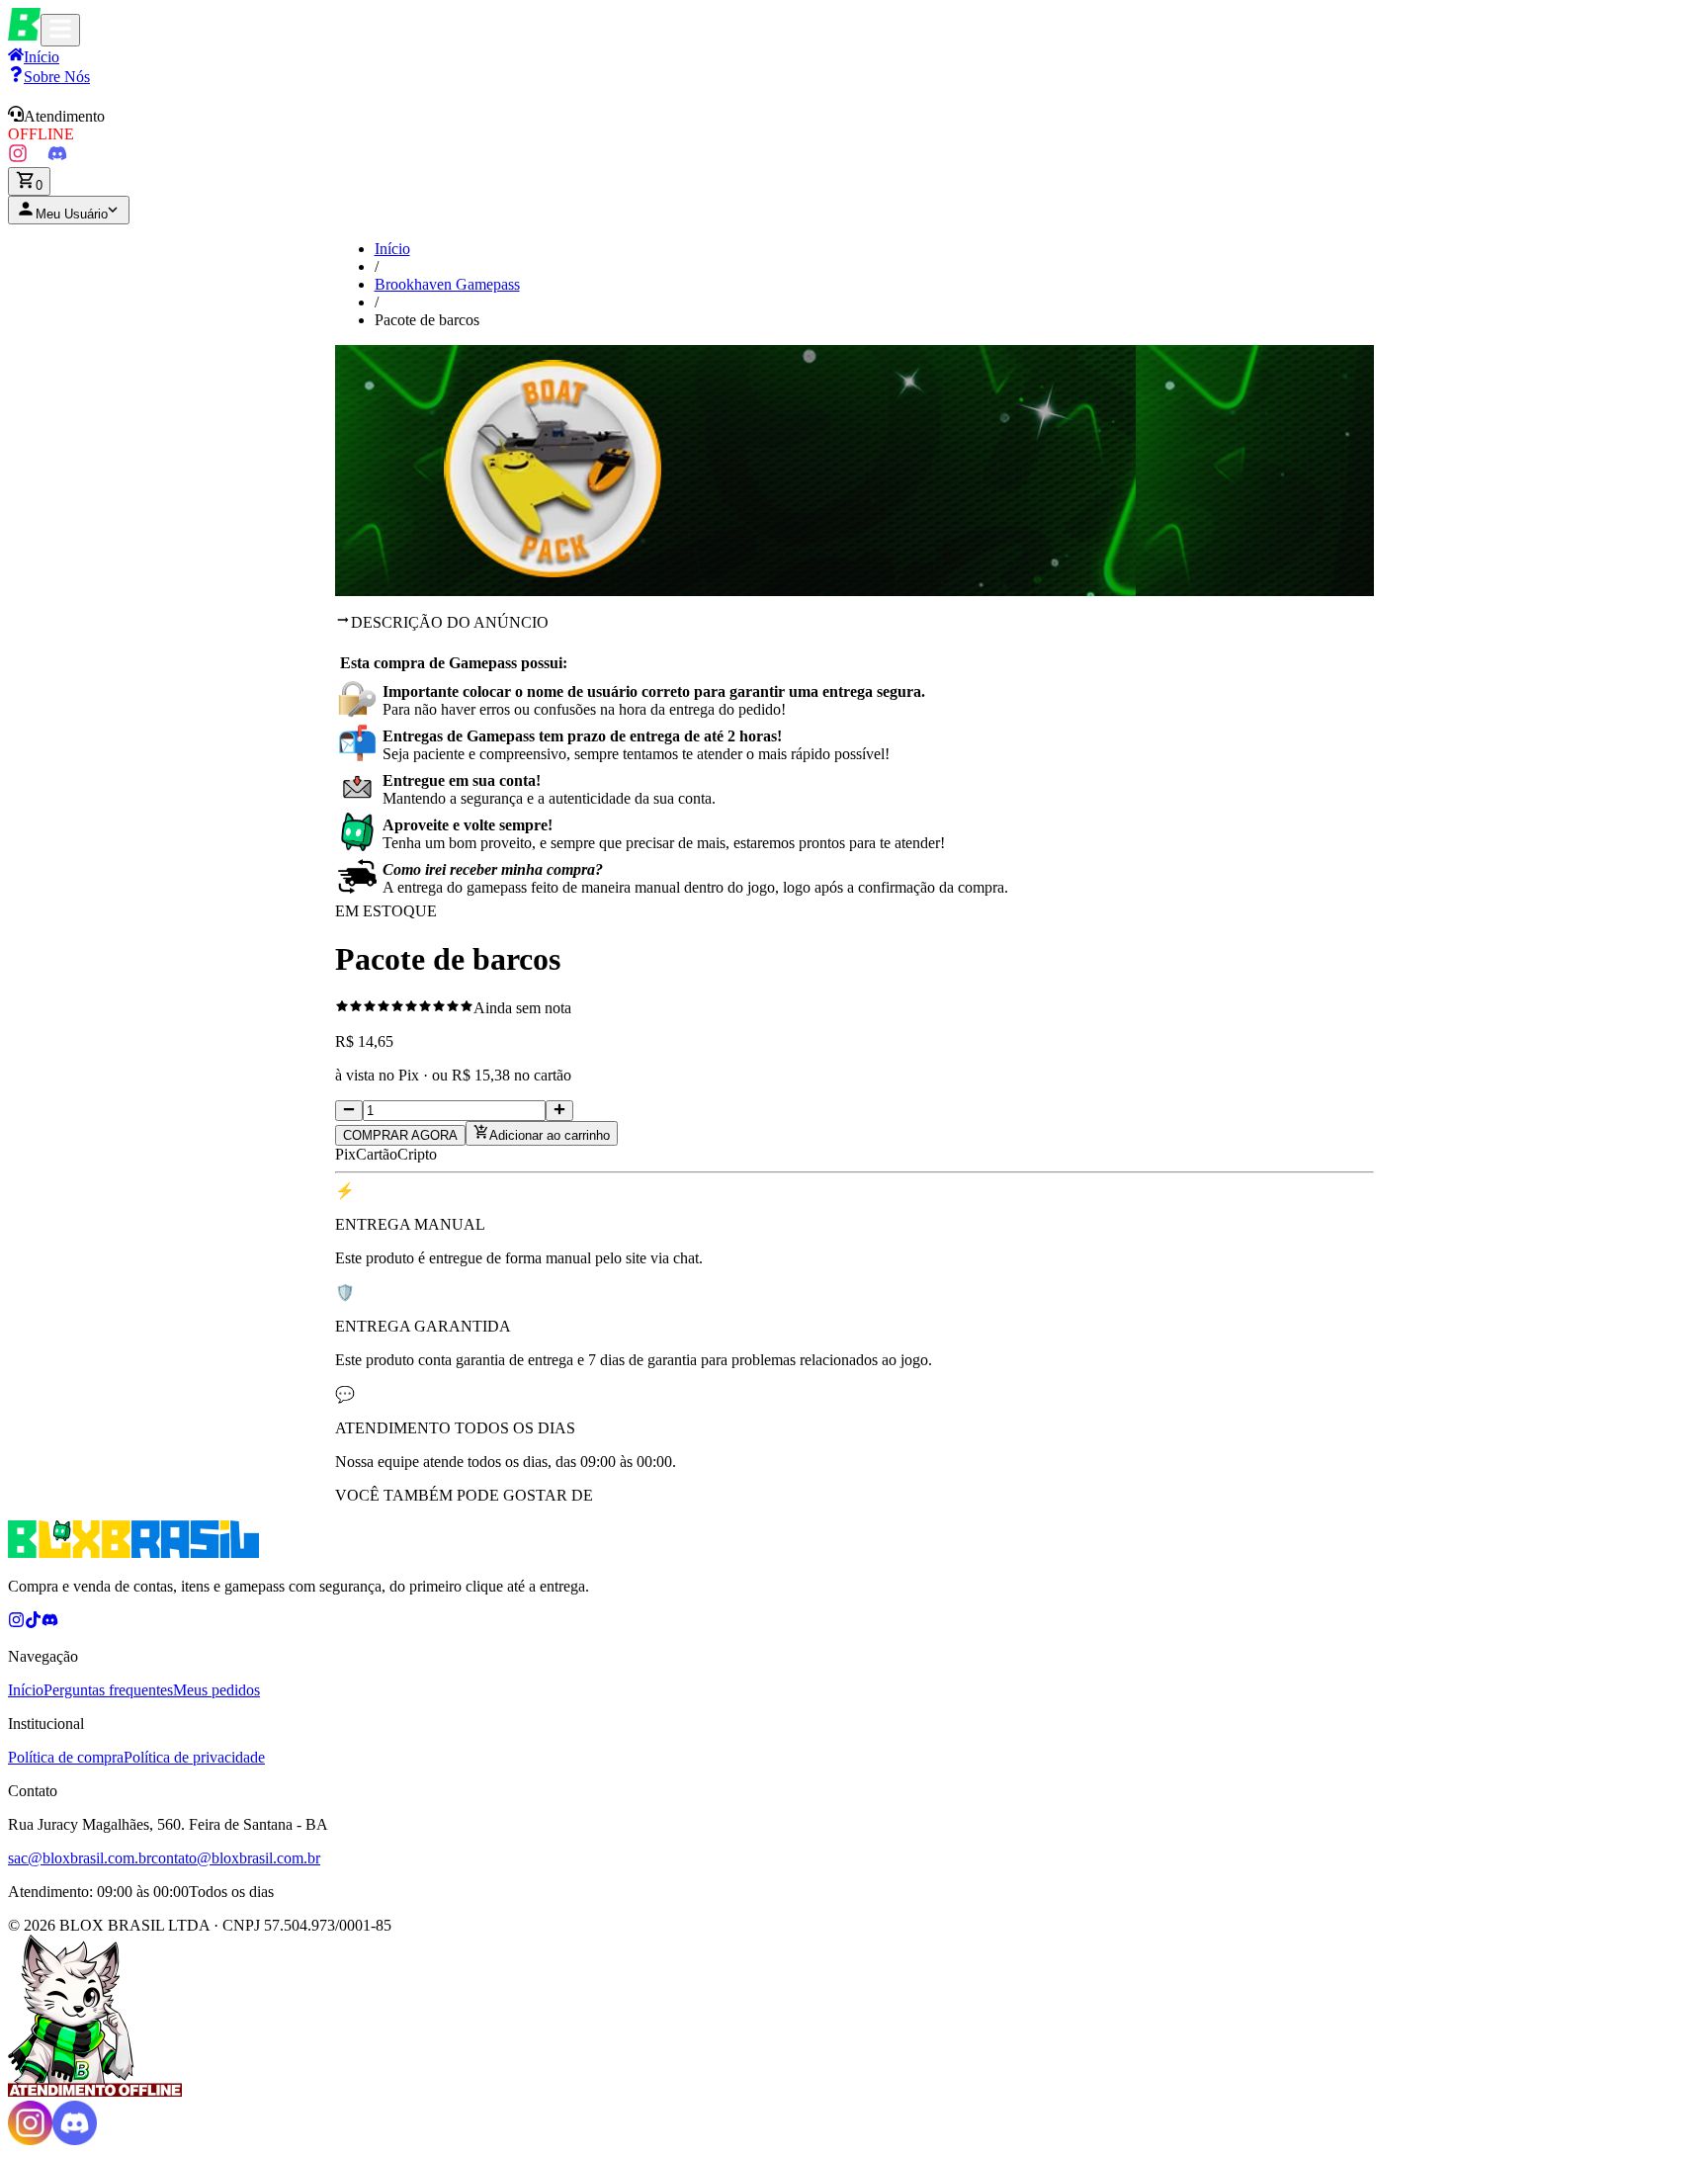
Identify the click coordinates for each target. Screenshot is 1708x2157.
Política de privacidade (194, 1757)
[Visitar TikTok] (38, 158)
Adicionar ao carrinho (550, 1135)
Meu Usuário (72, 214)
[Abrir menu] (60, 30)
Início (392, 249)
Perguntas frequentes (108, 1690)
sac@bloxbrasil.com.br (80, 1858)
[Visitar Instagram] (18, 158)
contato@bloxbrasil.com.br (236, 1858)
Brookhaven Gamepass (447, 284)
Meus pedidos (216, 1690)
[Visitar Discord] (57, 158)
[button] (854, 125)
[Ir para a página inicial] (24, 35)
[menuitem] (49, 77)
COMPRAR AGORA (400, 1135)
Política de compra (66, 1757)
